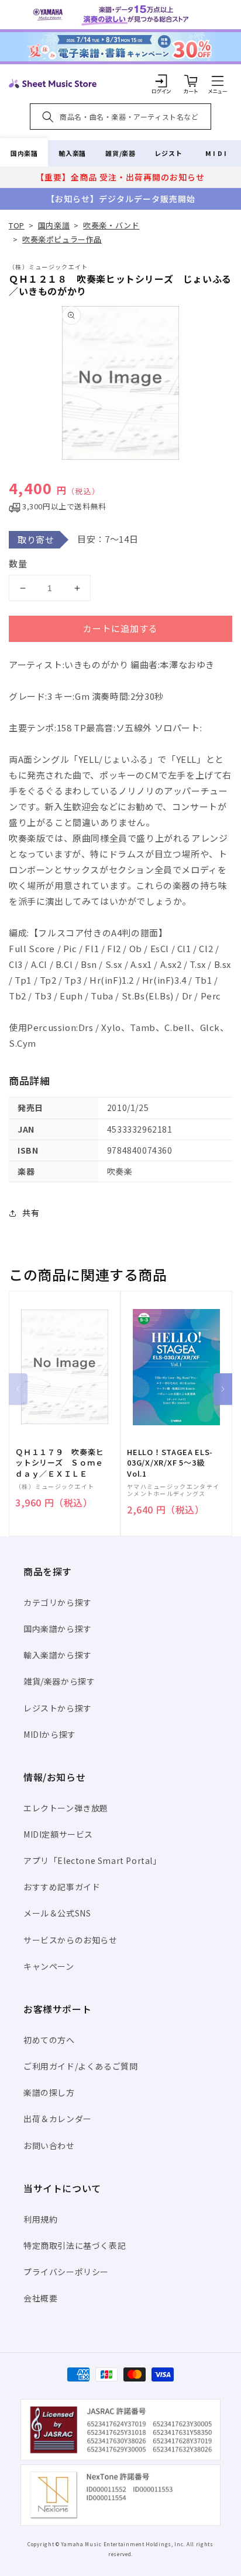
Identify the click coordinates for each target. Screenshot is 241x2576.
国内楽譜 (24, 153)
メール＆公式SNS (57, 1913)
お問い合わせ (49, 2145)
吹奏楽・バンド (111, 225)
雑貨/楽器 (120, 153)
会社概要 (40, 2298)
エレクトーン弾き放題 (66, 1808)
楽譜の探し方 (49, 2092)
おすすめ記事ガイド (62, 1887)
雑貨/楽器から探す (59, 1681)
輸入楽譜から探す (58, 1655)
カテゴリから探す (58, 1602)
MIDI (217, 153)
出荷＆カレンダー (58, 2119)
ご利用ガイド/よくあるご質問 (80, 2066)
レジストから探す (58, 1708)
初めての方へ (49, 2040)
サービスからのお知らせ (70, 1940)
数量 (18, 563)
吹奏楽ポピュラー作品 (62, 239)
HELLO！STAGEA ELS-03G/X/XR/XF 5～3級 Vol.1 (170, 1463)
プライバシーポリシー (66, 2272)
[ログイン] (161, 81)
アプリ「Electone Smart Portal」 (92, 1860)
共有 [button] (31, 1213)
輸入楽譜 (72, 153)
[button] (218, 81)
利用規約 (40, 2219)
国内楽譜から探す (58, 1629)
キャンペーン (49, 1966)
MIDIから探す (50, 1734)
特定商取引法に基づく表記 (75, 2245)
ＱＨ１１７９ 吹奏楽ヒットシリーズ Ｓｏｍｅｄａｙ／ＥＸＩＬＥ (60, 1463)
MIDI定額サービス (58, 1834)
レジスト (168, 153)
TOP (17, 225)
